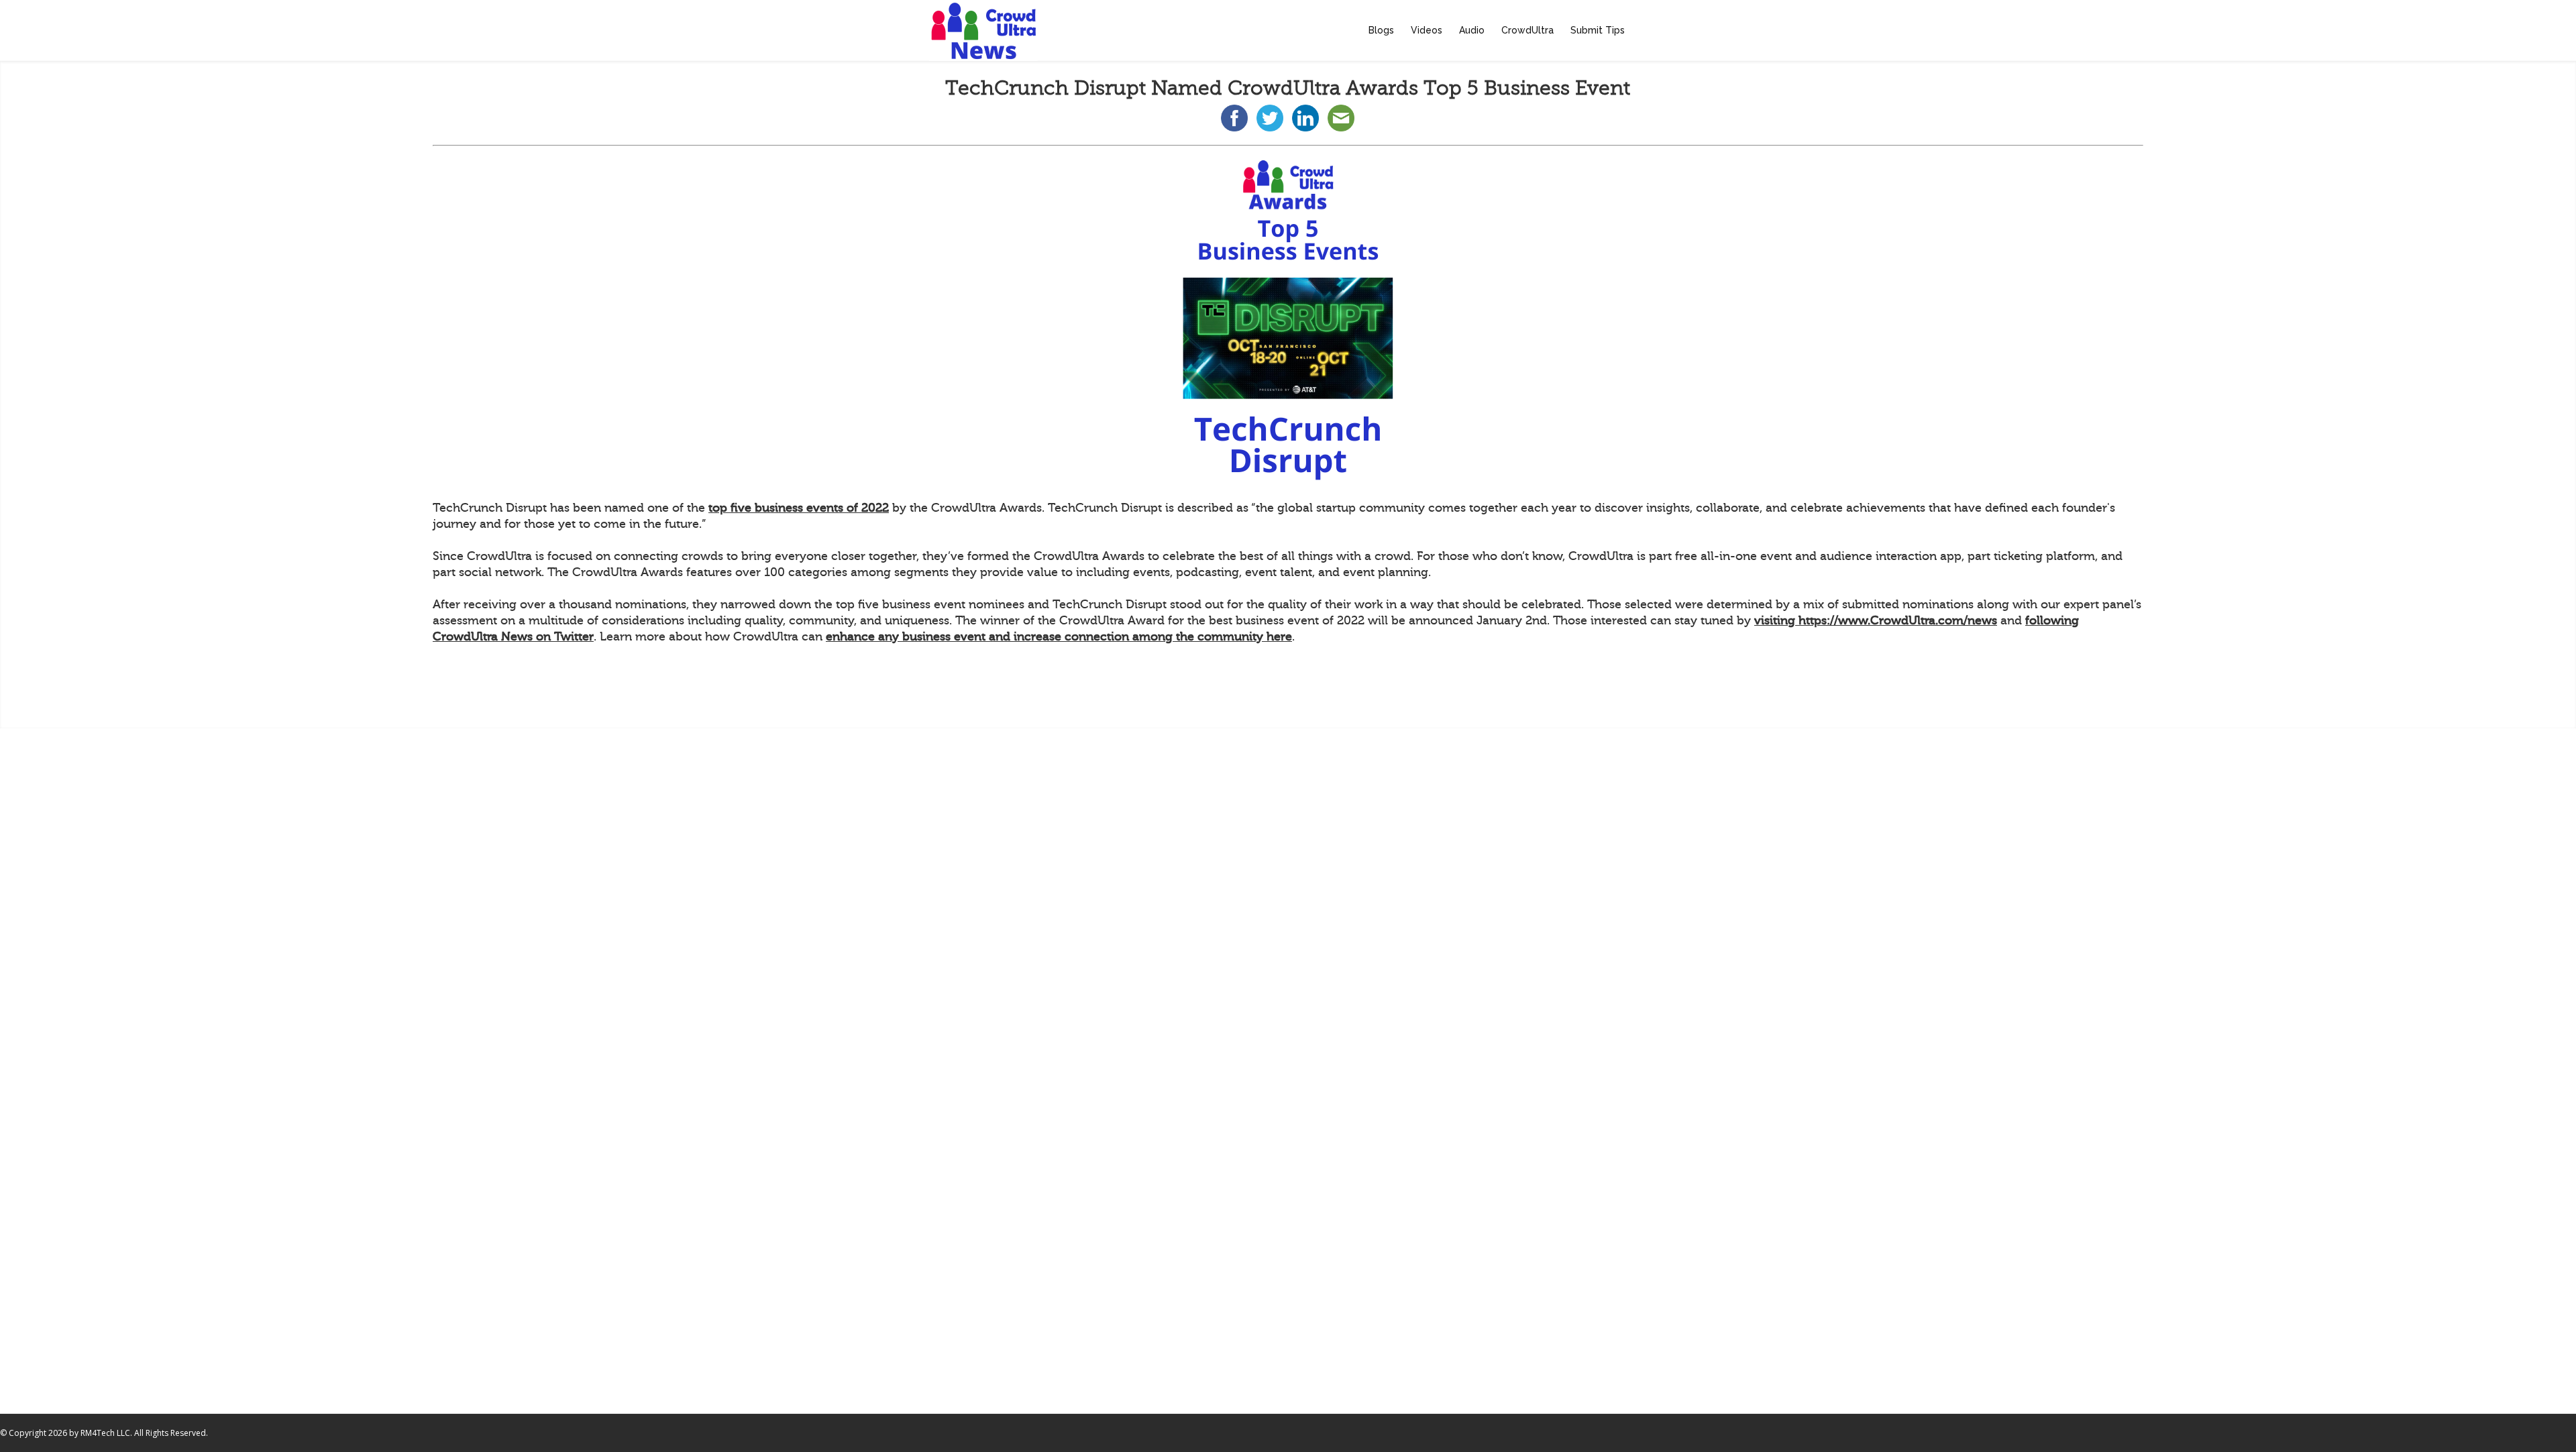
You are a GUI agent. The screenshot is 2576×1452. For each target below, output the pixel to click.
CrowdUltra (1527, 30)
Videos (1427, 30)
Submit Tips (1598, 30)
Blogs (1381, 30)
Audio (1472, 30)
